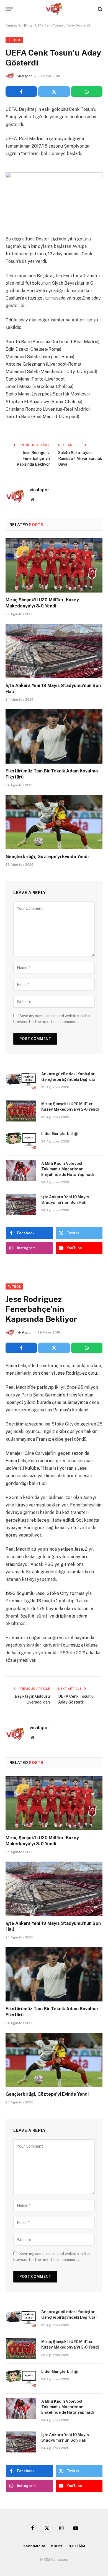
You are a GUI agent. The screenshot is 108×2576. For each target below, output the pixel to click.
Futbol (14, 40)
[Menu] (9, 9)
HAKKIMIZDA (34, 2546)
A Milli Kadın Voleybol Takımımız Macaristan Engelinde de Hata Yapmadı (68, 1169)
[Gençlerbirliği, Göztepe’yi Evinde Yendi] (54, 822)
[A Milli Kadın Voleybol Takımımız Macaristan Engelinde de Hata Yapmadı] (21, 1171)
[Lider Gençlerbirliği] (21, 1141)
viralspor (25, 76)
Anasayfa (13, 25)
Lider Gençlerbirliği (60, 1134)
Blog (28, 25)
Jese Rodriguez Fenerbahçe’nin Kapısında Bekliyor (33, 458)
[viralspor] (54, 9)
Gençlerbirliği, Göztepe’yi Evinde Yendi (47, 857)
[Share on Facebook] (21, 91)
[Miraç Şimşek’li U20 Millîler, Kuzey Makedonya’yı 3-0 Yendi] (54, 566)
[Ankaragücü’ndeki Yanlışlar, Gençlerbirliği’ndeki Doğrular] (21, 1081)
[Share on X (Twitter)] (54, 91)
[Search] (100, 9)
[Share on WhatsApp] (87, 91)
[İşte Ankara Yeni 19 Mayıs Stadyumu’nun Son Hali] (54, 651)
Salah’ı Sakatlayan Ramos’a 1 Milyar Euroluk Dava (80, 458)
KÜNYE (57, 2546)
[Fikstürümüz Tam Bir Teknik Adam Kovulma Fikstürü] (54, 736)
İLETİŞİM (77, 2546)
